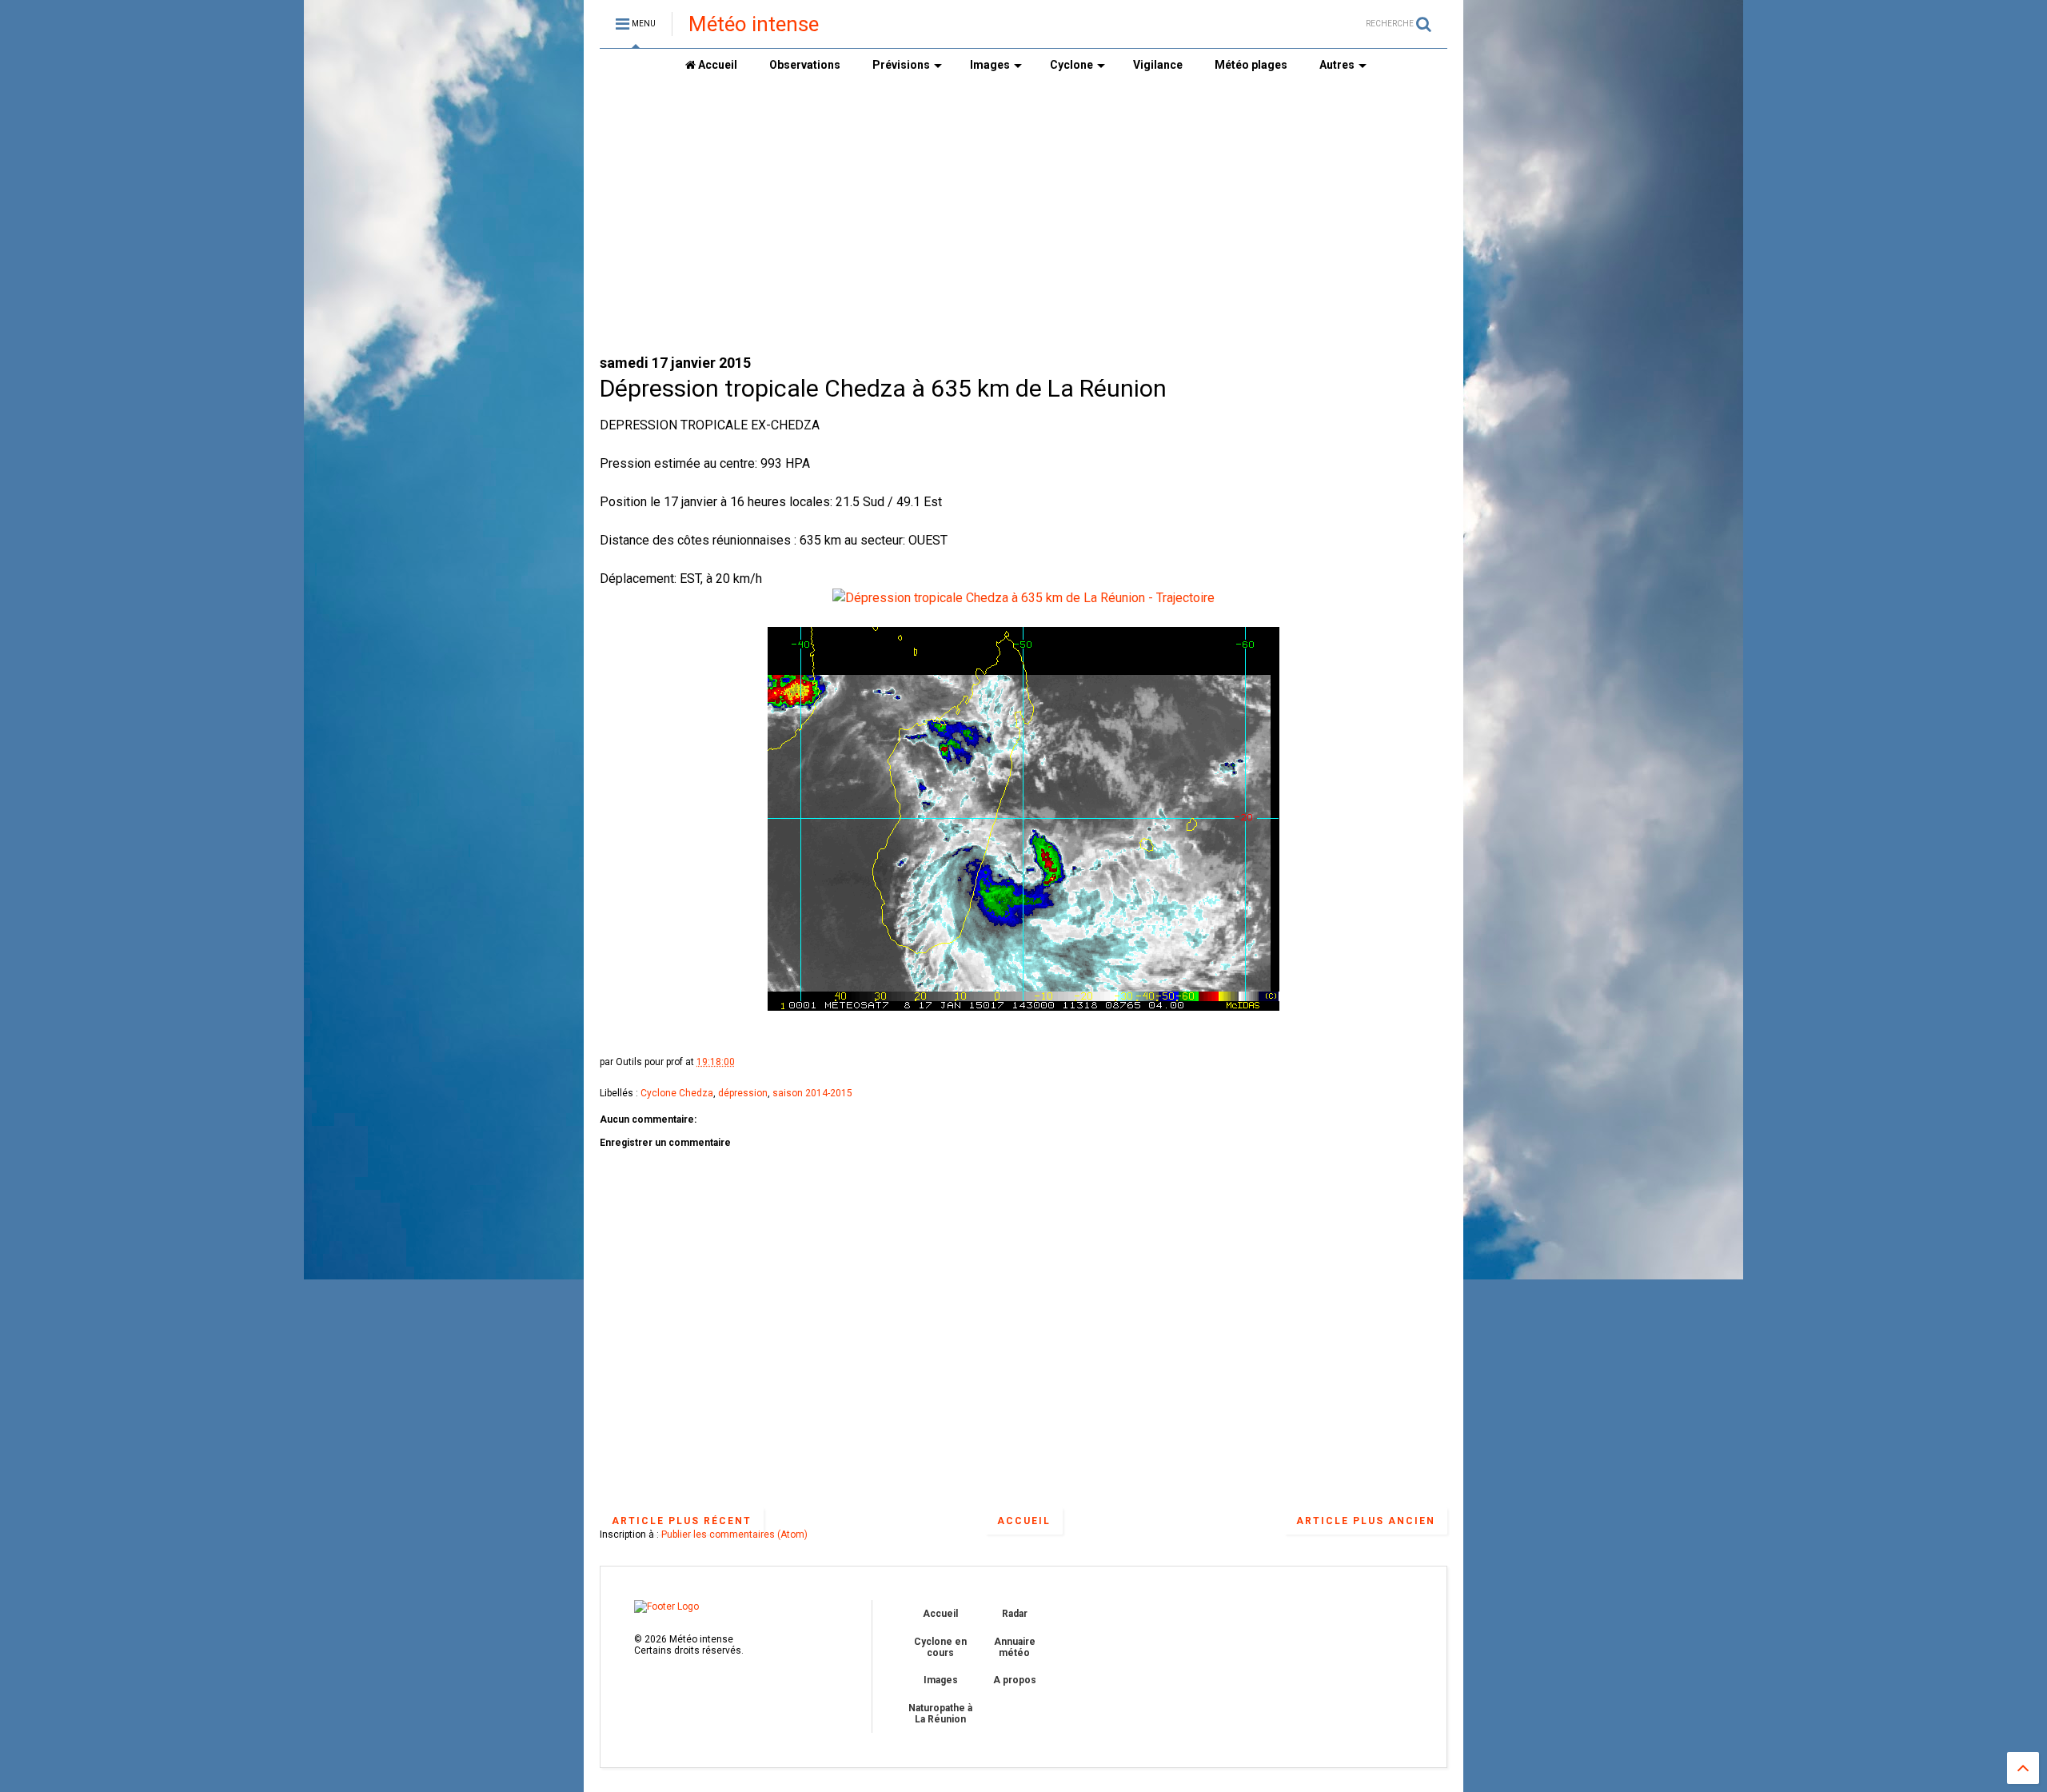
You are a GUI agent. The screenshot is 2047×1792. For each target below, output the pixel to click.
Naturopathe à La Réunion (940, 1714)
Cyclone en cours (940, 1647)
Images (990, 65)
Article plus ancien (1366, 1521)
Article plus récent (682, 1521)
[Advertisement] (1023, 217)
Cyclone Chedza (677, 1093)
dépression (743, 1093)
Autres (1337, 65)
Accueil (716, 65)
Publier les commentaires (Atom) (734, 1535)
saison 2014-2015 (812, 1093)
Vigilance (1158, 65)
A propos (1015, 1680)
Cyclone (1071, 65)
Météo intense (754, 24)
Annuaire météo (1015, 1647)
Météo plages (1251, 65)
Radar (1015, 1614)
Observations (805, 65)
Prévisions (901, 65)
